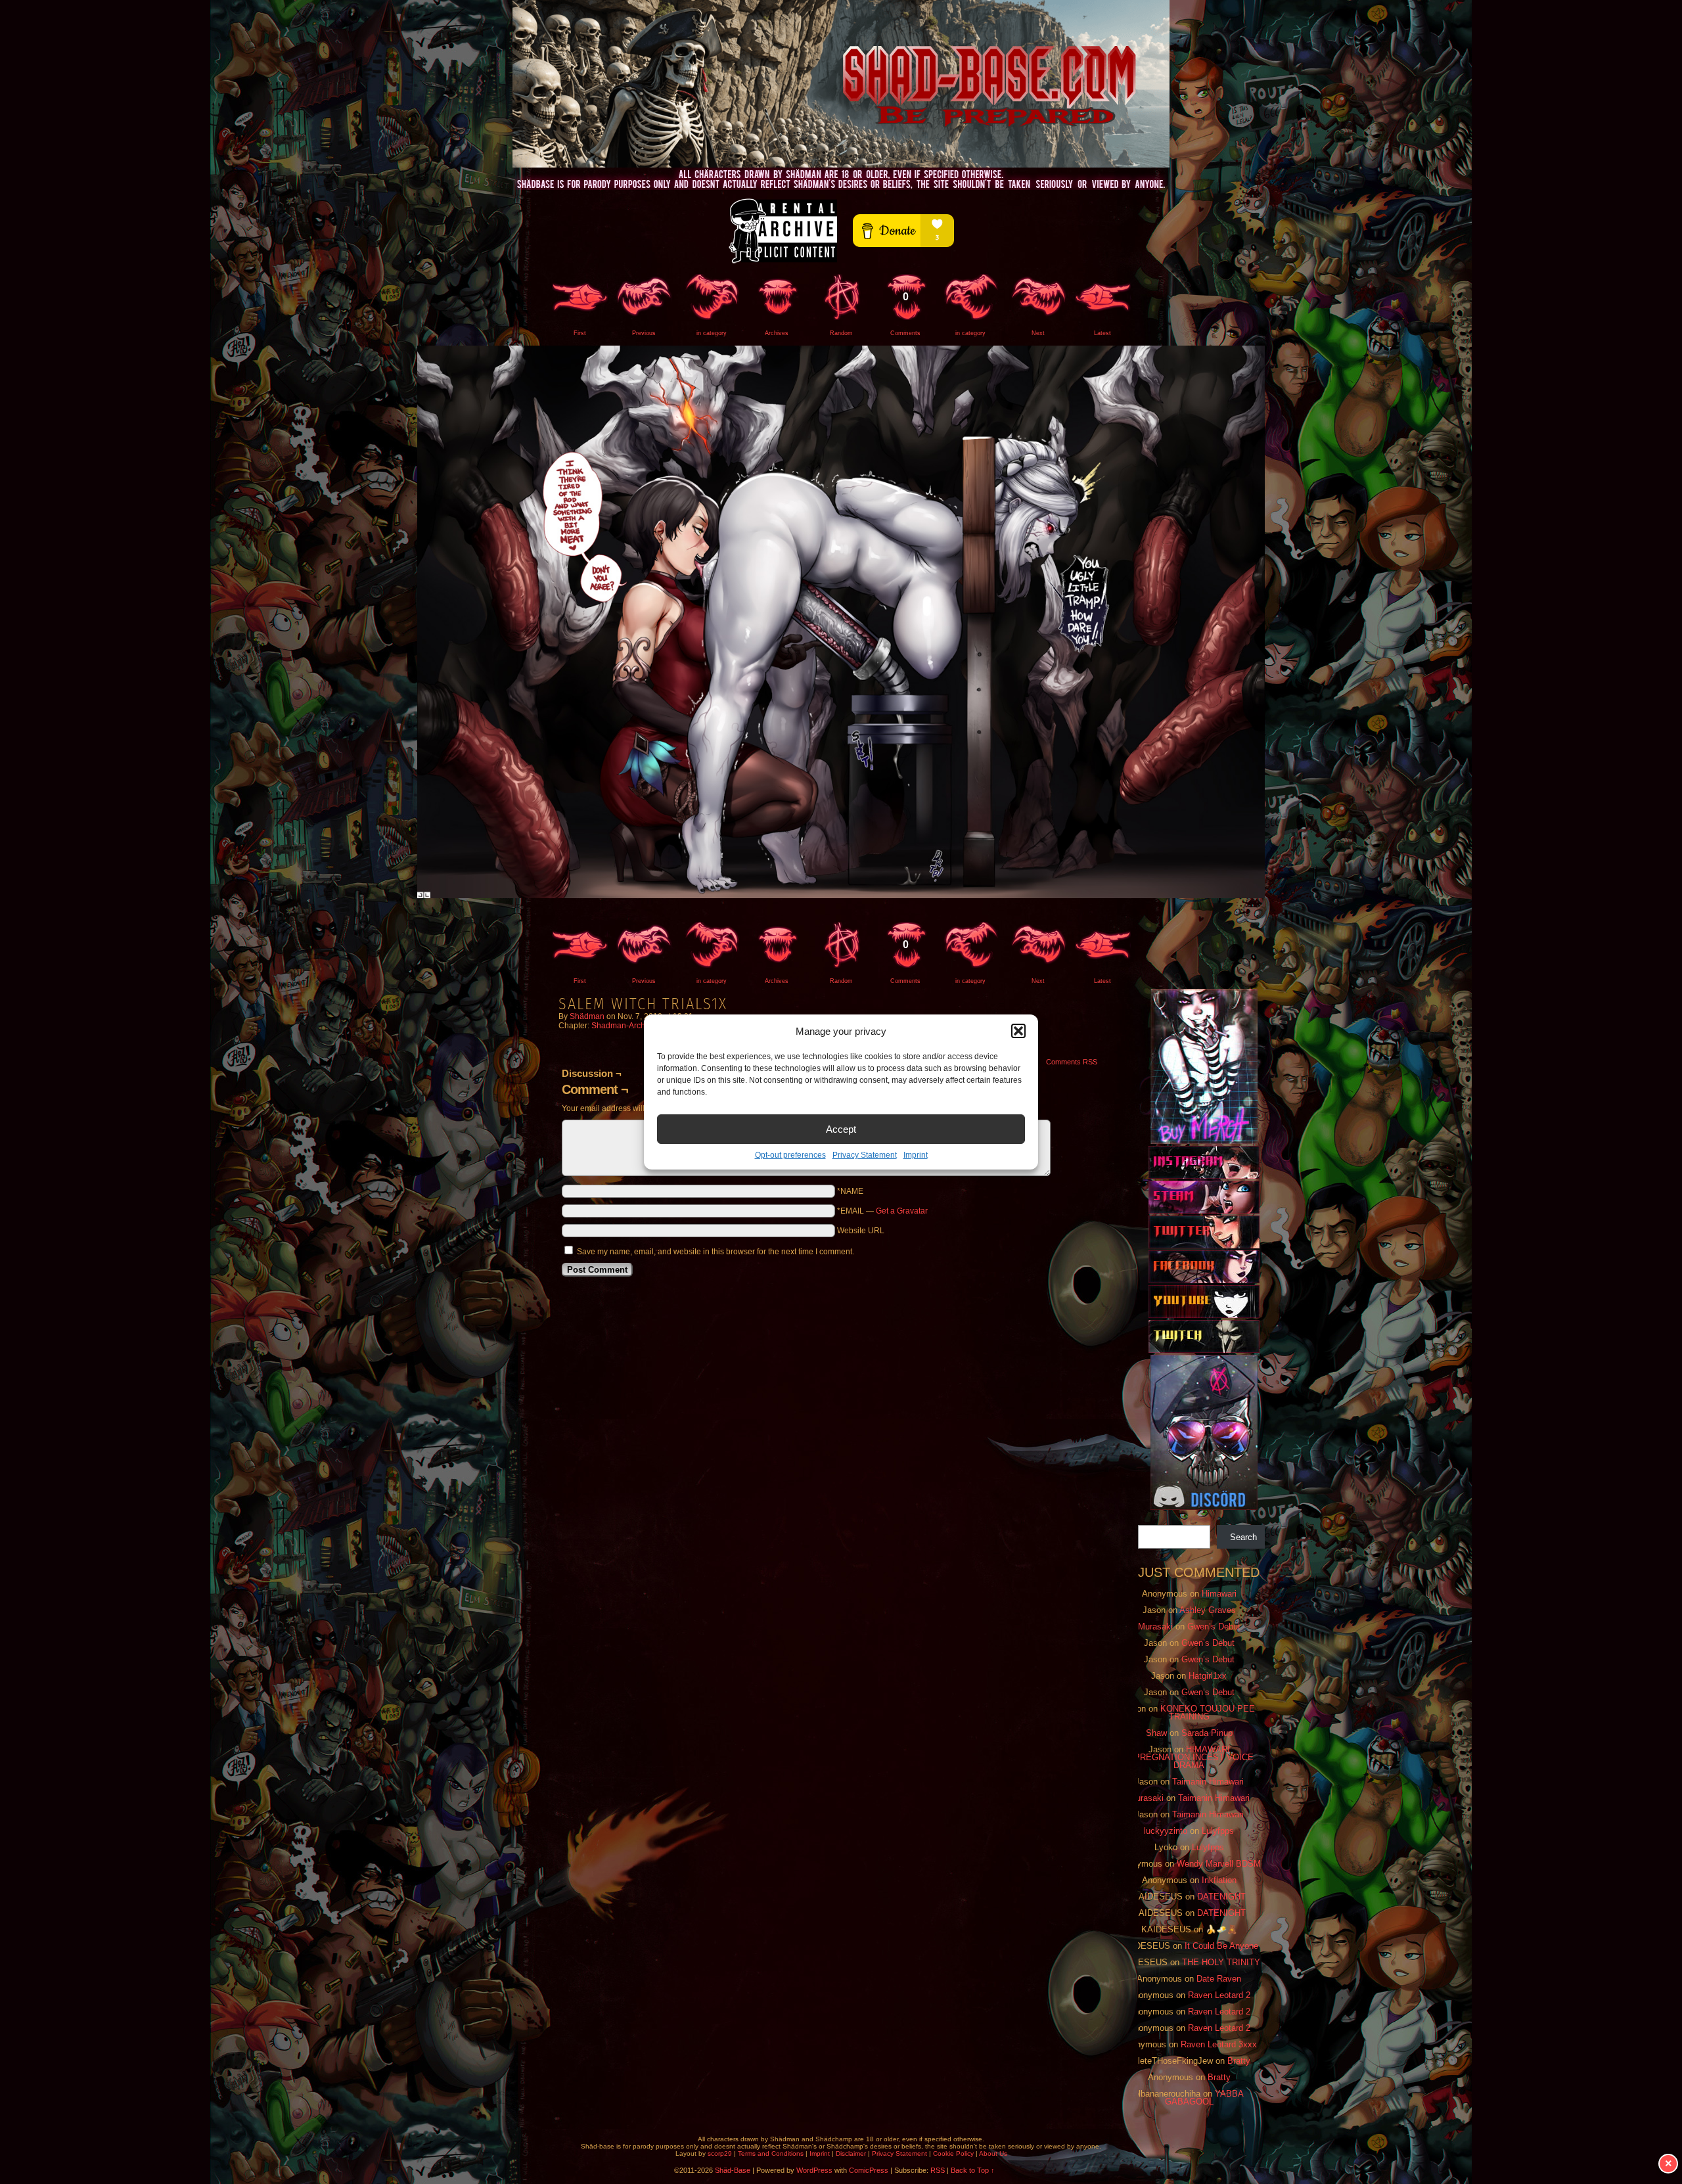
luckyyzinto (1166, 1831)
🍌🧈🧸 (1221, 1929)
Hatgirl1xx (1208, 1676)
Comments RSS (1072, 1062)
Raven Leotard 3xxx (1219, 2044)
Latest (1102, 333)
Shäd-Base (841, 84)
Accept (841, 1129)
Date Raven (1219, 1979)
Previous (644, 333)
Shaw (1156, 1733)
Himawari (1219, 1594)
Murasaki (1155, 1627)
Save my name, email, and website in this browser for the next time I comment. (716, 1252)
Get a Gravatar (902, 1211)
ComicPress (869, 2170)
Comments (905, 314)
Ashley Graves (1208, 1610)
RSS (938, 2170)
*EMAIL (882, 1211)
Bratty (1239, 2061)
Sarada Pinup (1207, 1733)
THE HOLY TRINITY (1221, 1962)
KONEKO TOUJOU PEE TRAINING (1208, 1713)
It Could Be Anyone (1221, 1946)
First (580, 333)
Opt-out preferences (790, 1155)
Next (1038, 333)
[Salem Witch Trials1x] (841, 896)
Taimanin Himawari (1208, 1782)
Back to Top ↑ (973, 2170)
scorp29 (720, 2153)
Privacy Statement (865, 1155)
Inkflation (1219, 1880)
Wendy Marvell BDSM (1219, 1864)
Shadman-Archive (624, 1026)
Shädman (587, 1016)
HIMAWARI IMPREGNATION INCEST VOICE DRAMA (1189, 1757)
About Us (993, 2153)
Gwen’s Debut (1214, 1627)
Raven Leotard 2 (1219, 1995)
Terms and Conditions (771, 2153)
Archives (777, 333)
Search (1243, 1537)
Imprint (916, 1155)
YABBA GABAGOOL (1205, 2098)
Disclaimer (851, 2153)
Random (841, 333)
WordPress (814, 2170)
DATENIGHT (1221, 1897)
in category (712, 333)
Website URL (861, 1231)
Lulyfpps (1218, 1831)
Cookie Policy (953, 2153)
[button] (1018, 1031)
